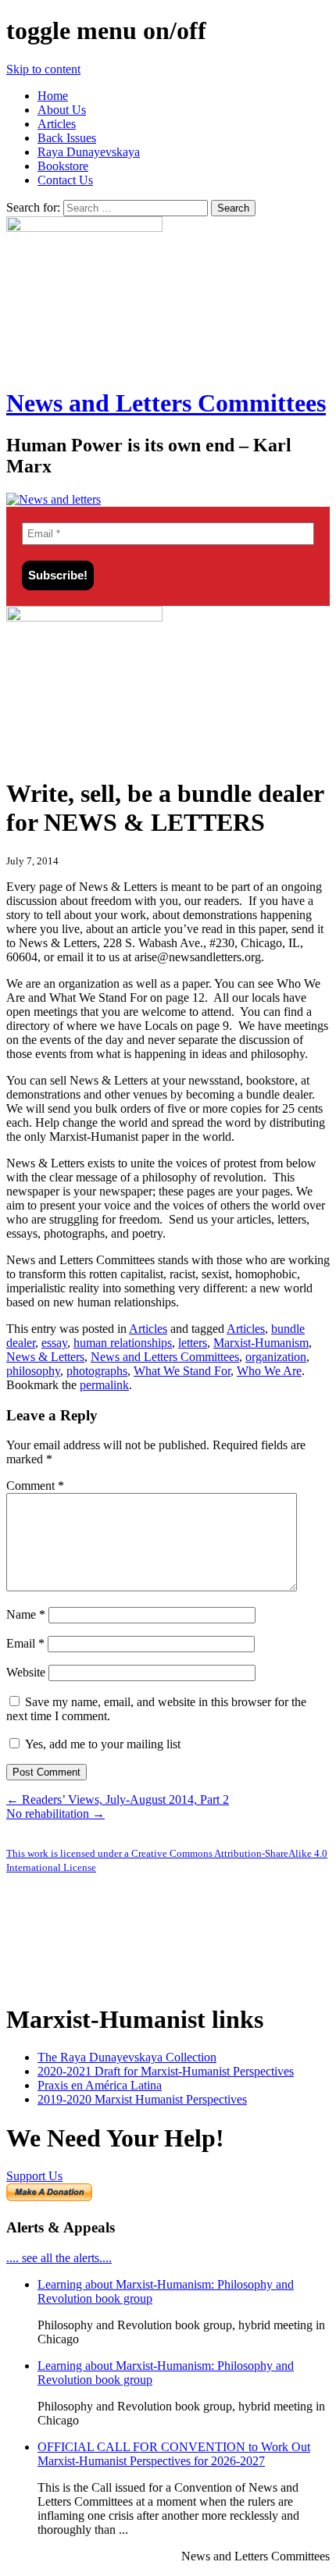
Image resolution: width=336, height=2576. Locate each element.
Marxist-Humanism (261, 1343)
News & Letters (45, 1357)
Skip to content (43, 69)
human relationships (123, 1343)
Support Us (34, 2176)
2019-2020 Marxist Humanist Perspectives (142, 2099)
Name (26, 1614)
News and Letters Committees (166, 403)
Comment (35, 1486)
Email (25, 1643)
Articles (57, 124)
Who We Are (269, 1371)
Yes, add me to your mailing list (101, 1744)
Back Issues (67, 138)
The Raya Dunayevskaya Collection (127, 2057)
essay (54, 1343)
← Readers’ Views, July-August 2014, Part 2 (118, 1799)
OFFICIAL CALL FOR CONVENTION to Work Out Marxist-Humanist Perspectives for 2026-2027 (174, 2454)
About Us (62, 110)
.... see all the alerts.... (59, 2258)
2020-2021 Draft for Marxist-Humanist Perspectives (166, 2071)
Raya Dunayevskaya (89, 152)
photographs (97, 1371)
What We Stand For (182, 1371)
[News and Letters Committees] (54, 499)
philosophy (33, 1371)
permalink (104, 1385)
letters (193, 1343)
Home (53, 96)
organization (276, 1357)
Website (26, 1672)
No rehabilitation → (55, 1814)
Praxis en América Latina (100, 2085)
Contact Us (65, 180)
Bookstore (63, 166)
